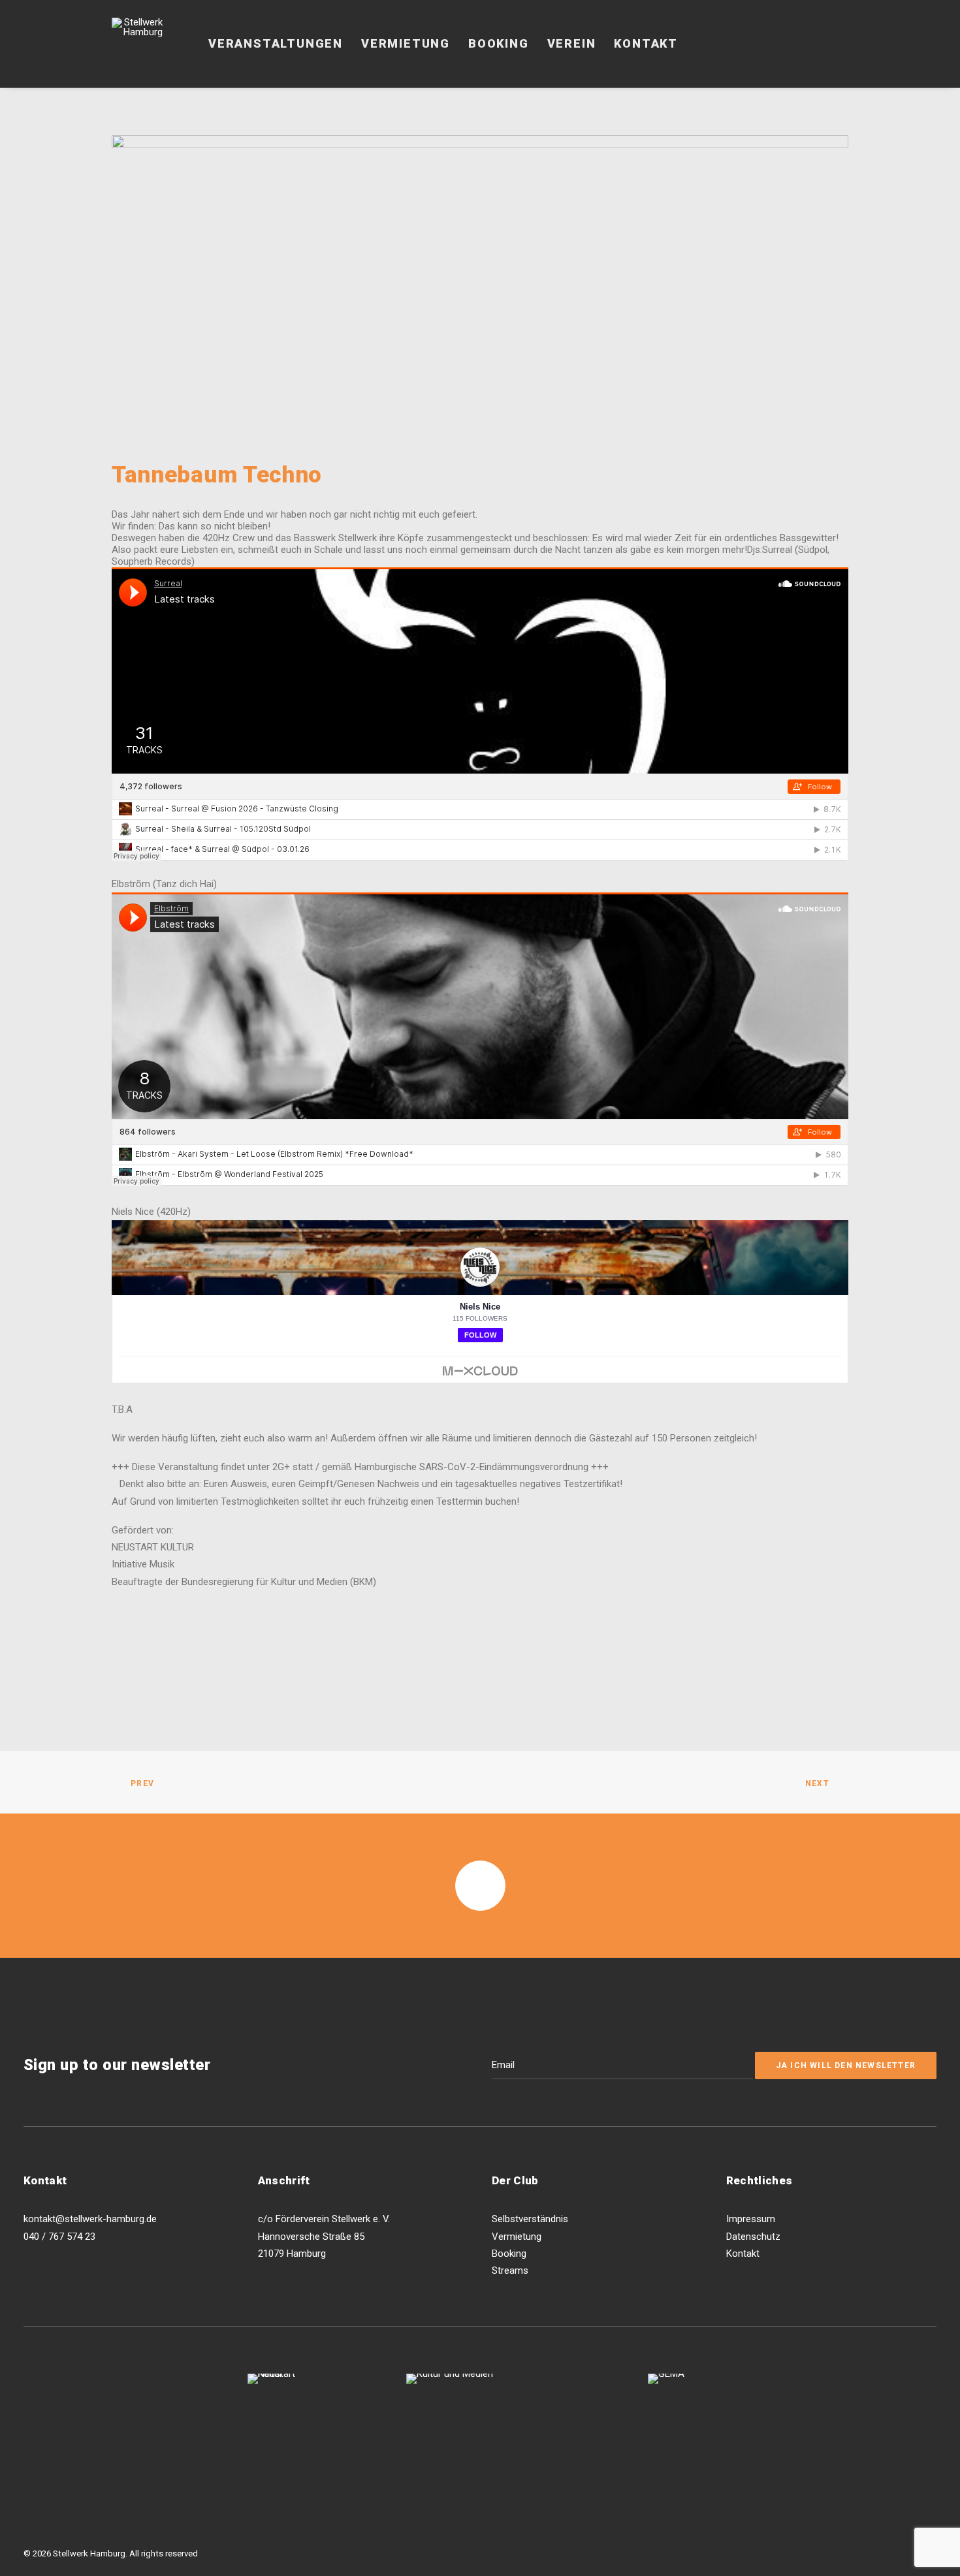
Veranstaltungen (276, 43)
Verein (572, 43)
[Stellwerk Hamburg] (138, 44)
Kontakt (646, 43)
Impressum (751, 2219)
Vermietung (406, 43)
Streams (510, 2270)
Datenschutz (753, 2237)
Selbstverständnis (530, 2219)
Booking (499, 43)
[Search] (842, 44)
